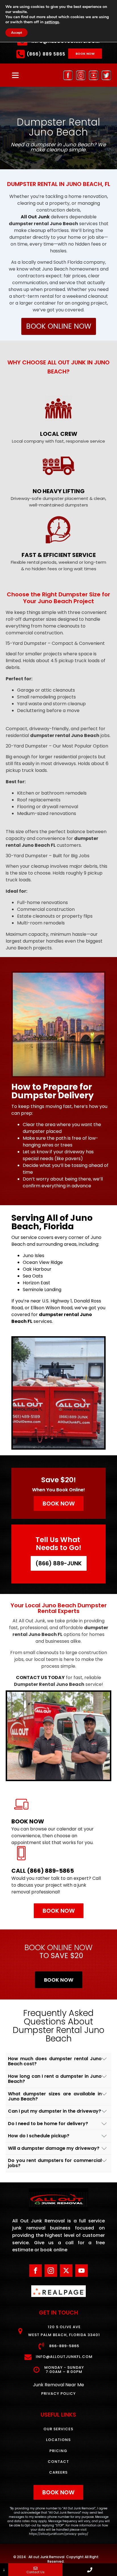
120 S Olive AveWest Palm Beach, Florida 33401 (64, 2331)
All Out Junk (35, 217)
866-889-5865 (64, 2346)
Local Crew (59, 434)
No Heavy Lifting (59, 491)
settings (52, 22)
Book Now (28, 1821)
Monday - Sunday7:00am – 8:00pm (64, 2370)
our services (58, 2429)
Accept (16, 33)
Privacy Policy (58, 2394)
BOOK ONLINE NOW (59, 326)
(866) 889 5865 (46, 54)
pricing (58, 2451)
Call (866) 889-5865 (43, 1871)
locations (58, 2440)
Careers (58, 2472)
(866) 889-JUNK (59, 1563)
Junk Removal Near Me (58, 2385)
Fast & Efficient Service (59, 555)
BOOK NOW (85, 54)
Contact (58, 2462)
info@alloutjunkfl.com (64, 2357)
